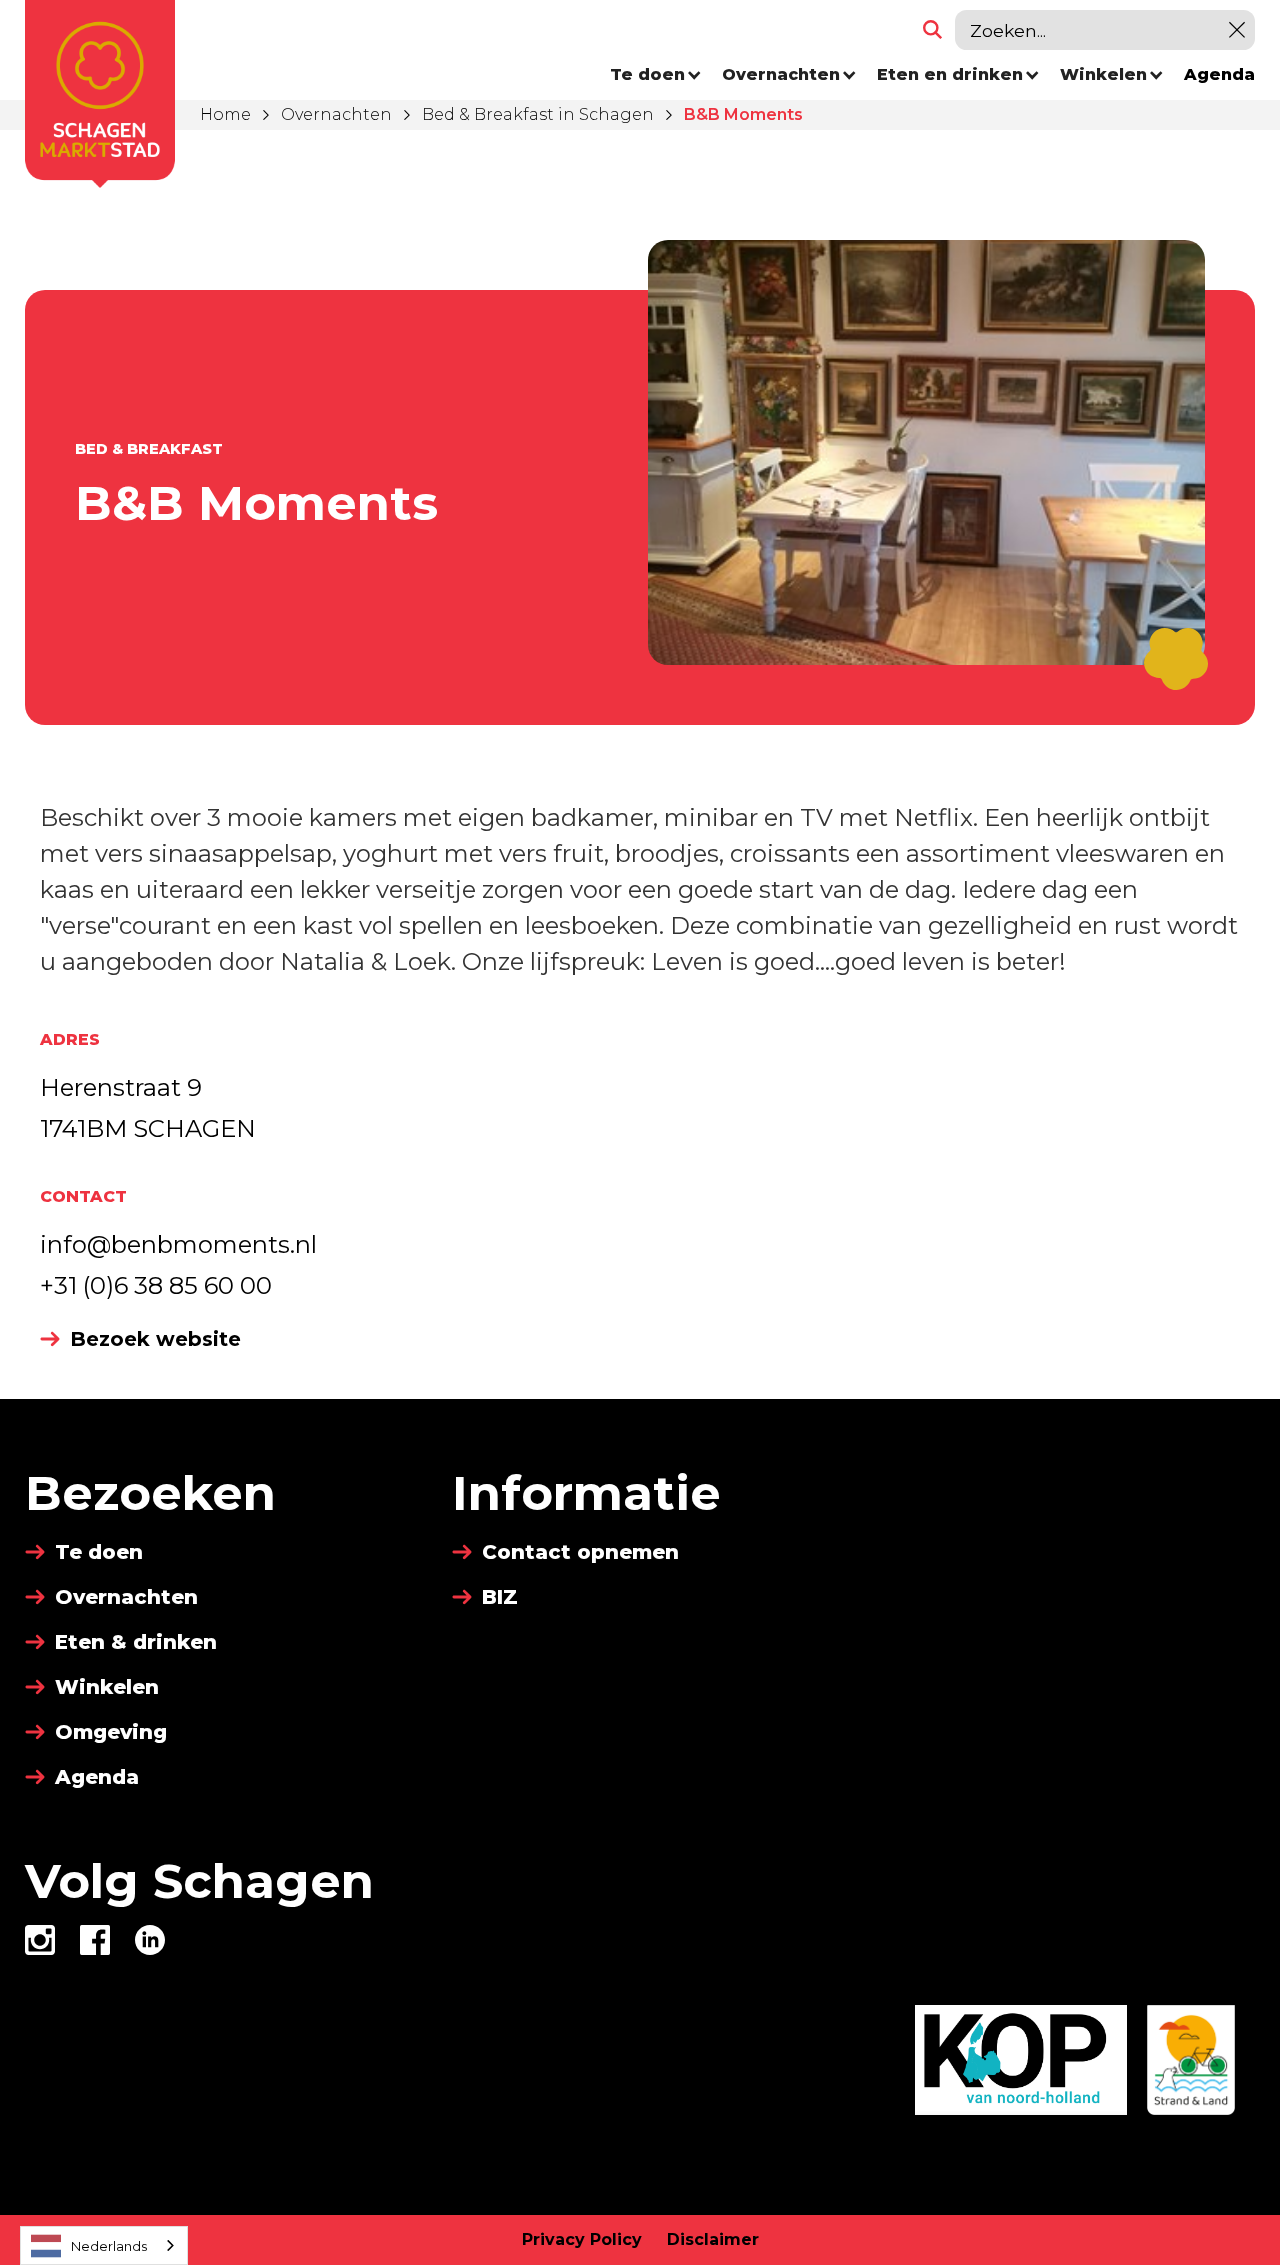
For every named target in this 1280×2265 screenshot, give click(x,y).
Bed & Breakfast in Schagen (538, 114)
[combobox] (104, 2245)
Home (225, 114)
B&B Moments (743, 114)
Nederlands (109, 2246)
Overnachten (336, 114)
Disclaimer (713, 2239)
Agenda (1219, 74)
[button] (656, 75)
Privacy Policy (582, 2239)
